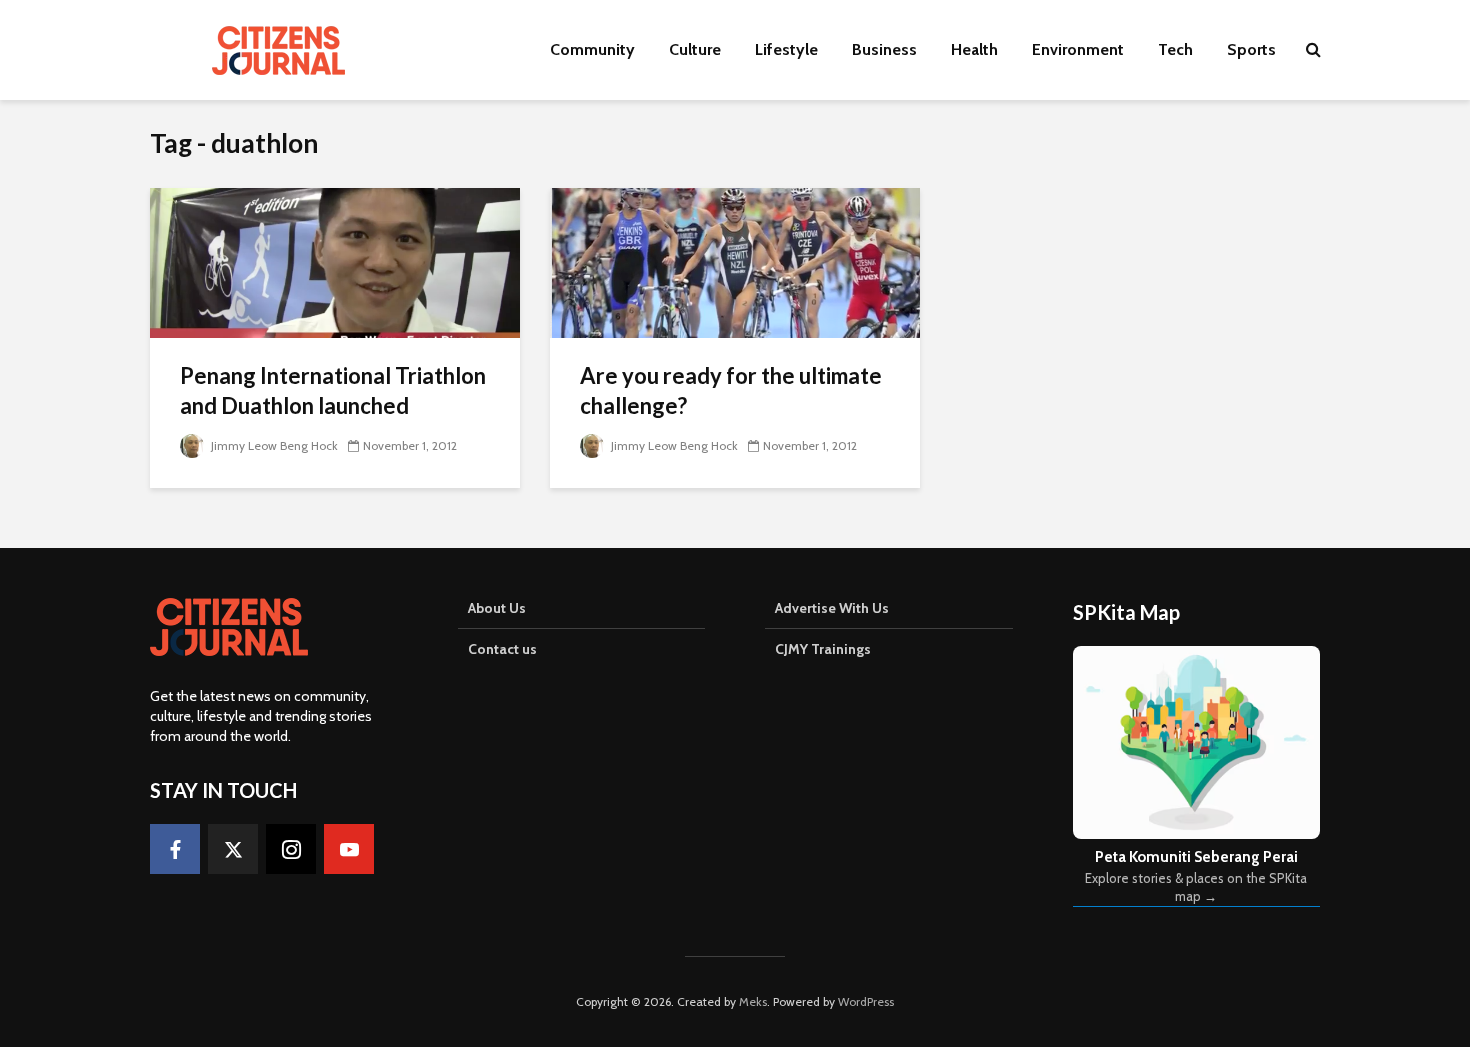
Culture (695, 49)
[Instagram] (291, 849)
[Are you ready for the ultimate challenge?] (735, 261)
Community (592, 49)
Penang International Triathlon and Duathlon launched (333, 390)
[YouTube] (349, 849)
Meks (753, 1001)
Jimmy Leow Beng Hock (273, 445)
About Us (497, 608)
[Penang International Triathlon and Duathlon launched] (335, 261)
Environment (1078, 49)
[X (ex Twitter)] (233, 849)
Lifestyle (786, 49)
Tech (1175, 49)
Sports (1251, 49)
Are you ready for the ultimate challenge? (731, 390)
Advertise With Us (832, 608)
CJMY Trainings (823, 649)
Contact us (502, 649)
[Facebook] (175, 849)
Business (884, 49)
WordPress (866, 1001)
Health (974, 49)
